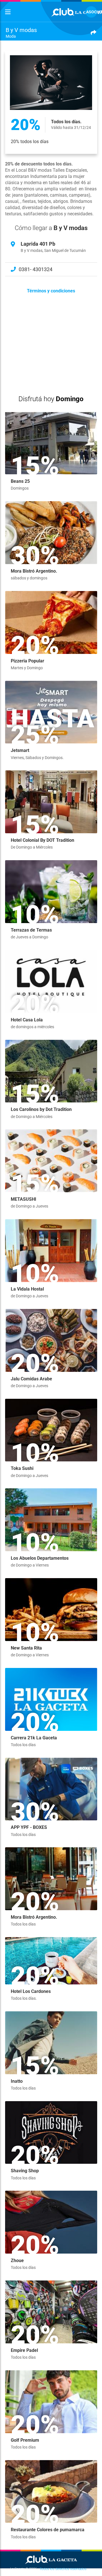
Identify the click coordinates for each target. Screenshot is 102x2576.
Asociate (92, 12)
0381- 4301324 (36, 269)
